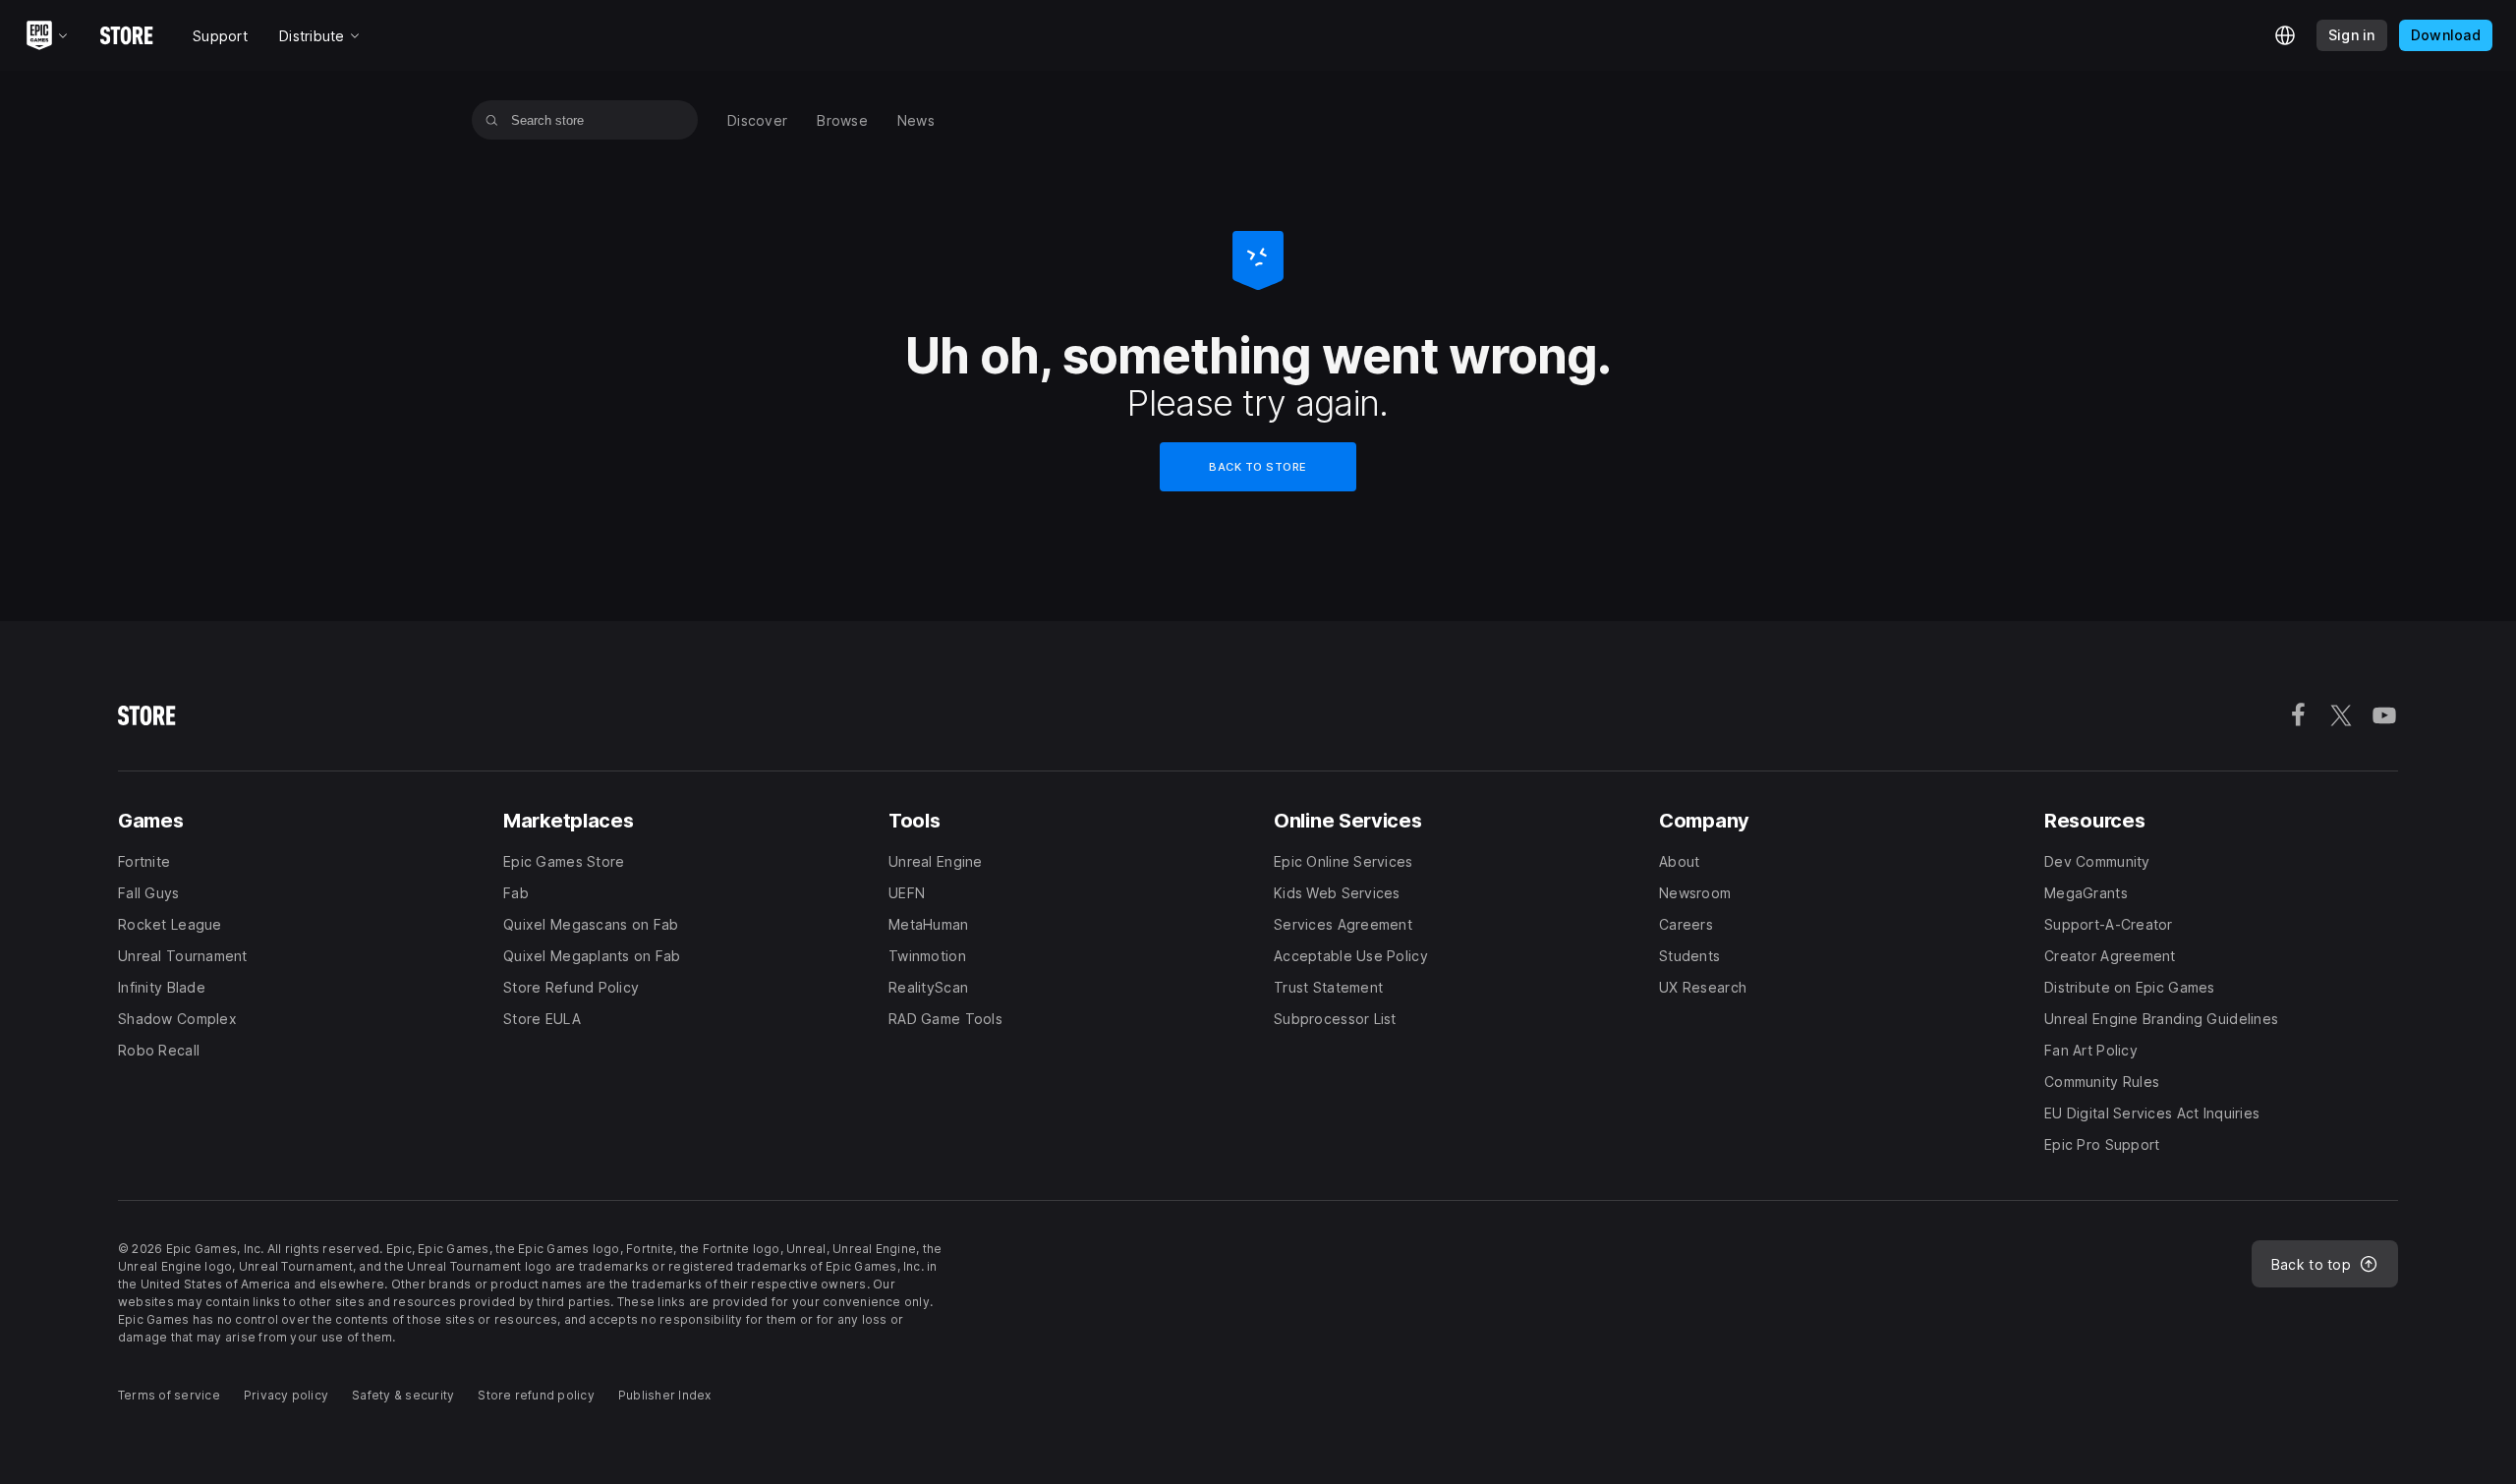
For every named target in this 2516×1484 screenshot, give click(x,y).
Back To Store (1258, 467)
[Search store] (492, 120)
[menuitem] (757, 120)
